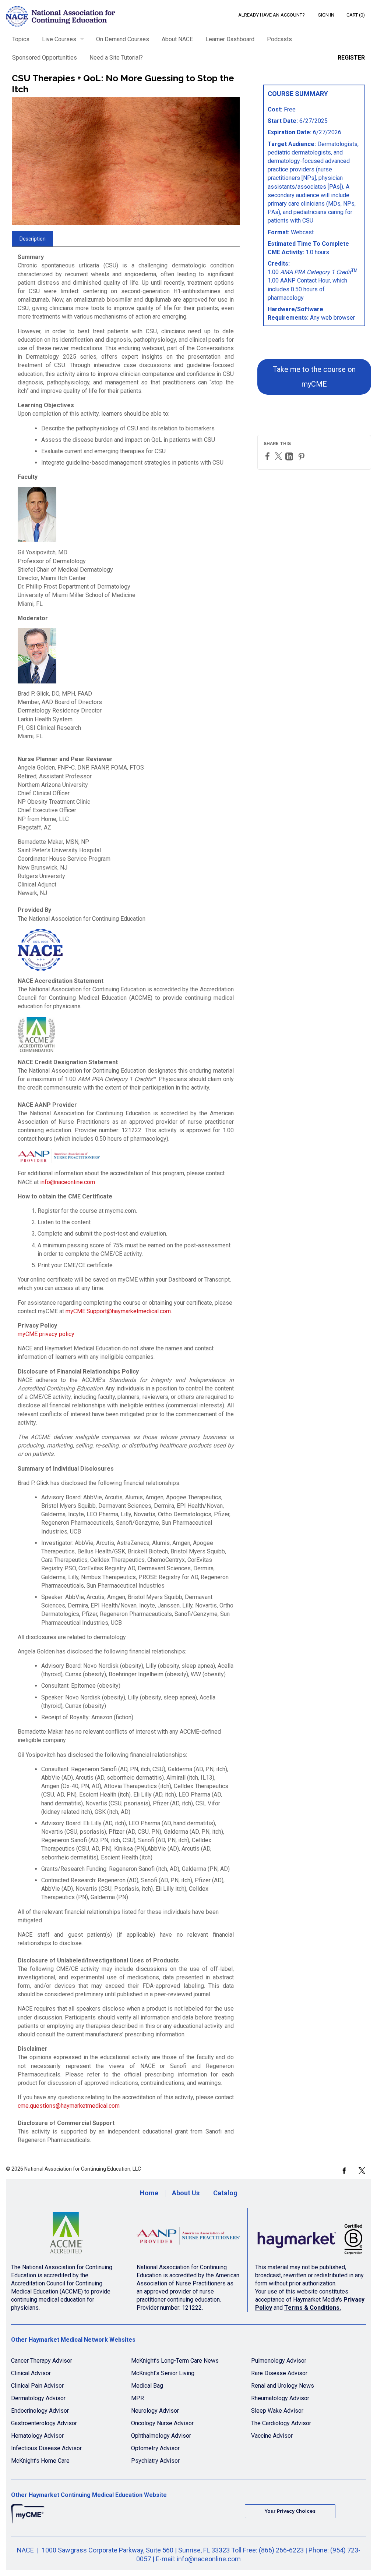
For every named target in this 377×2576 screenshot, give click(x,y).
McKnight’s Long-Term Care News (175, 2361)
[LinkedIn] (290, 456)
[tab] (32, 239)
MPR (138, 2398)
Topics (21, 39)
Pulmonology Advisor (279, 2361)
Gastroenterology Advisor (44, 2423)
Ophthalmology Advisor (161, 2436)
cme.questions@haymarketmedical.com (69, 2106)
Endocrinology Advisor (40, 2411)
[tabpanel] (126, 1201)
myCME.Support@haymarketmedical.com (118, 1311)
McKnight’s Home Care (40, 2461)
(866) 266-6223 (281, 2550)
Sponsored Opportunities (45, 58)
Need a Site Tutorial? (116, 58)
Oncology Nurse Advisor (162, 2423)
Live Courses (59, 39)
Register (351, 58)
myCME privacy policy (46, 1334)
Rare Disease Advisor (279, 2373)
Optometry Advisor (155, 2448)
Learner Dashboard (230, 39)
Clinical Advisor (31, 2373)
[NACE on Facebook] (344, 2170)
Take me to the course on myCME (314, 377)
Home (149, 2193)
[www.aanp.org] (188, 2236)
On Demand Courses (123, 39)
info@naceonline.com (68, 1182)
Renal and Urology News (283, 2386)
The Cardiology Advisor (281, 2423)
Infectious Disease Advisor (46, 2448)
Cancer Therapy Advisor (42, 2361)
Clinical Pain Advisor (37, 2386)
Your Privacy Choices (290, 2511)
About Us (186, 2193)
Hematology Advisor (37, 2436)
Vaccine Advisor (272, 2436)
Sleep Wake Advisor (277, 2411)
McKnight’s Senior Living (163, 2373)
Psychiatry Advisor (155, 2461)
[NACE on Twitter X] (362, 2170)
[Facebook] (268, 456)
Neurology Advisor (155, 2411)
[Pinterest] (302, 456)
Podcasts (279, 39)
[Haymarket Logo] (311, 2236)
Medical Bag (147, 2386)
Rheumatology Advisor (280, 2398)
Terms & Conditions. (313, 2308)
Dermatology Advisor (38, 2398)
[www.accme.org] (66, 2236)
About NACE (177, 39)
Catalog (225, 2193)
